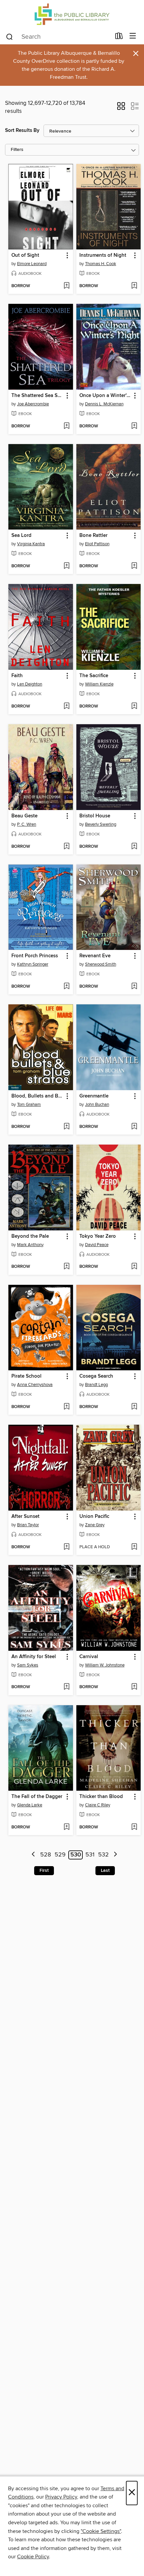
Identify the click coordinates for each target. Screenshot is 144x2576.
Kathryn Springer (33, 964)
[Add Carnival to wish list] (134, 1687)
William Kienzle (99, 684)
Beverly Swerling (101, 824)
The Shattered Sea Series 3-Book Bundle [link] (38, 396)
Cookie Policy (33, 2557)
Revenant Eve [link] (95, 956)
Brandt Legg (96, 1385)
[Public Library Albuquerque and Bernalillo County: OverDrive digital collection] (72, 14)
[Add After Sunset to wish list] (66, 1547)
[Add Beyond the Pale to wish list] (66, 1267)
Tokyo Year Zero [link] (98, 1236)
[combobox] (58, 37)
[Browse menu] (133, 36)
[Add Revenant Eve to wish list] (134, 987)
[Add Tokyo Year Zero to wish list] (134, 1267)
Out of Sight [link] (25, 255)
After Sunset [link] (25, 1517)
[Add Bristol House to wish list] (134, 847)
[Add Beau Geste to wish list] (66, 847)
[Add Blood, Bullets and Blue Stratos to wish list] (66, 1127)
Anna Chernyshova (35, 1385)
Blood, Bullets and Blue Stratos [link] (38, 1096)
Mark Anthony (30, 1245)
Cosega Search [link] (96, 1376)
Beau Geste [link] (24, 816)
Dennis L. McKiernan (104, 404)
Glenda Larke (30, 1805)
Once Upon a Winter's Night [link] (105, 396)
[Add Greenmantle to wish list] (134, 1127)
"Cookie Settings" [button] (101, 2531)
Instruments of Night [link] (103, 255)
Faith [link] (17, 676)
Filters (17, 150)
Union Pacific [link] (94, 1517)
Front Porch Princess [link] (35, 956)
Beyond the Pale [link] (30, 1236)
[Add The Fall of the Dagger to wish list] (66, 1827)
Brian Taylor (28, 1525)
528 (46, 1855)
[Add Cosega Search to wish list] (134, 1407)
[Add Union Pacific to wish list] (134, 1547)
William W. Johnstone (105, 1665)
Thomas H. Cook (101, 264)
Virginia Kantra (31, 544)
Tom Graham (29, 1105)
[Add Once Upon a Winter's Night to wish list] (134, 426)
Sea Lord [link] (21, 536)
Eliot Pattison (97, 544)
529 (60, 1855)
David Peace (97, 1245)
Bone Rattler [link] (93, 536)
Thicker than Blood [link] (101, 1797)
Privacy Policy (61, 2497)
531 (90, 1855)
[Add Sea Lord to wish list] (66, 566)
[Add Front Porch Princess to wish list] (66, 987)
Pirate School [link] (26, 1376)
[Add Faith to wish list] (66, 707)
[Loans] (119, 37)
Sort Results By (22, 130)
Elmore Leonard (32, 264)
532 (103, 1855)
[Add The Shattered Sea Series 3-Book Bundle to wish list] (66, 426)
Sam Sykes (28, 1665)
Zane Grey (95, 1525)
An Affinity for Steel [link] (34, 1657)
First (44, 1870)
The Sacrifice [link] (94, 676)
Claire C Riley (98, 1805)
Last (105, 1870)
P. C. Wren (27, 824)
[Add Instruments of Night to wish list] (134, 286)
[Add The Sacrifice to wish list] (134, 707)
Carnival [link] (89, 1657)
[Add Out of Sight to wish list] (66, 286)
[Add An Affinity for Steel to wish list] (66, 1687)
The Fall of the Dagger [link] (37, 1797)
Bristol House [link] (95, 816)
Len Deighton (30, 684)
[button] (121, 108)
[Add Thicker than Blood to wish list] (134, 1827)
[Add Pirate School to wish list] (66, 1407)
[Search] (10, 36)
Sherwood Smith (101, 964)
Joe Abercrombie (33, 404)
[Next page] (115, 1855)
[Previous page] (33, 1855)
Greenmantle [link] (94, 1096)
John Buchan (97, 1105)
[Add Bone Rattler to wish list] (134, 566)
